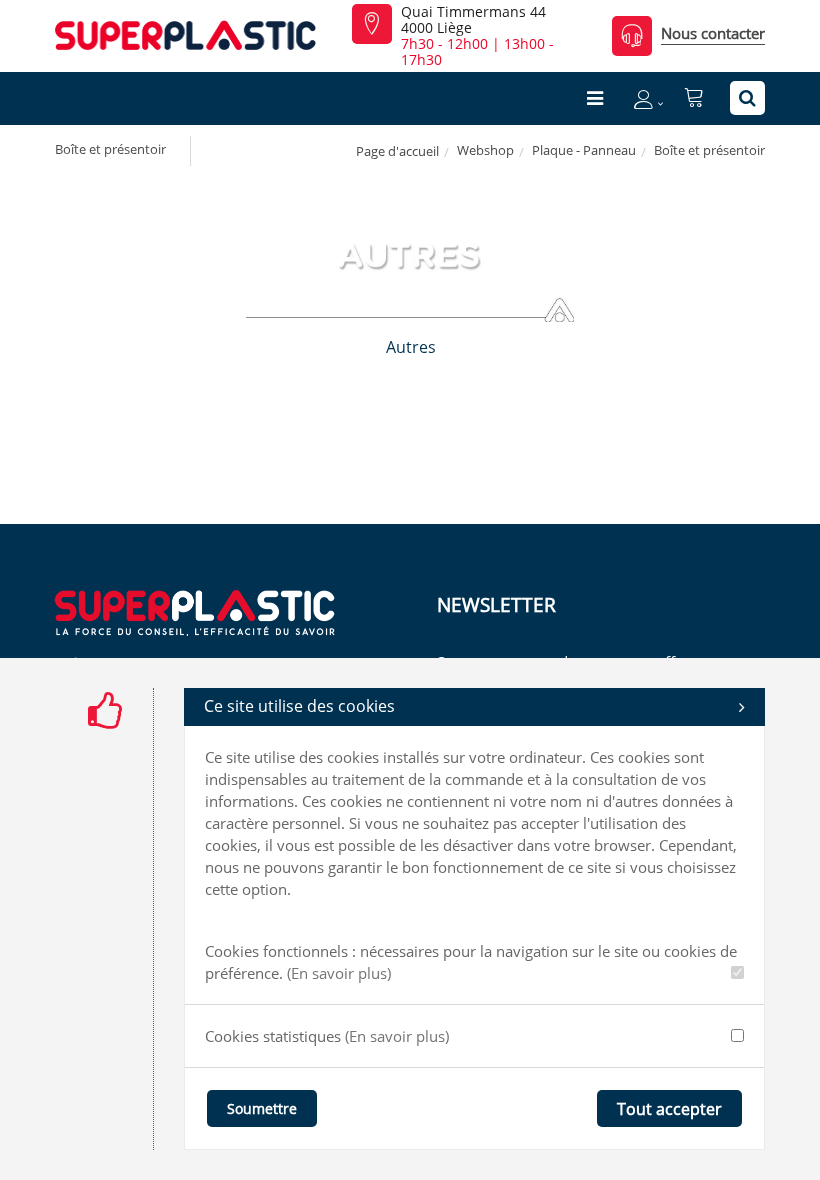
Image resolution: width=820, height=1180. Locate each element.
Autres (411, 347)
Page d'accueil (397, 151)
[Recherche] (747, 98)
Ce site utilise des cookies (299, 706)
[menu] (595, 98)
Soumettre (262, 1108)
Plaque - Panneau (584, 150)
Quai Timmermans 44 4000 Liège (473, 20)
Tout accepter (669, 1109)
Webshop (485, 150)
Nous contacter (713, 33)
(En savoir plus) (339, 973)
